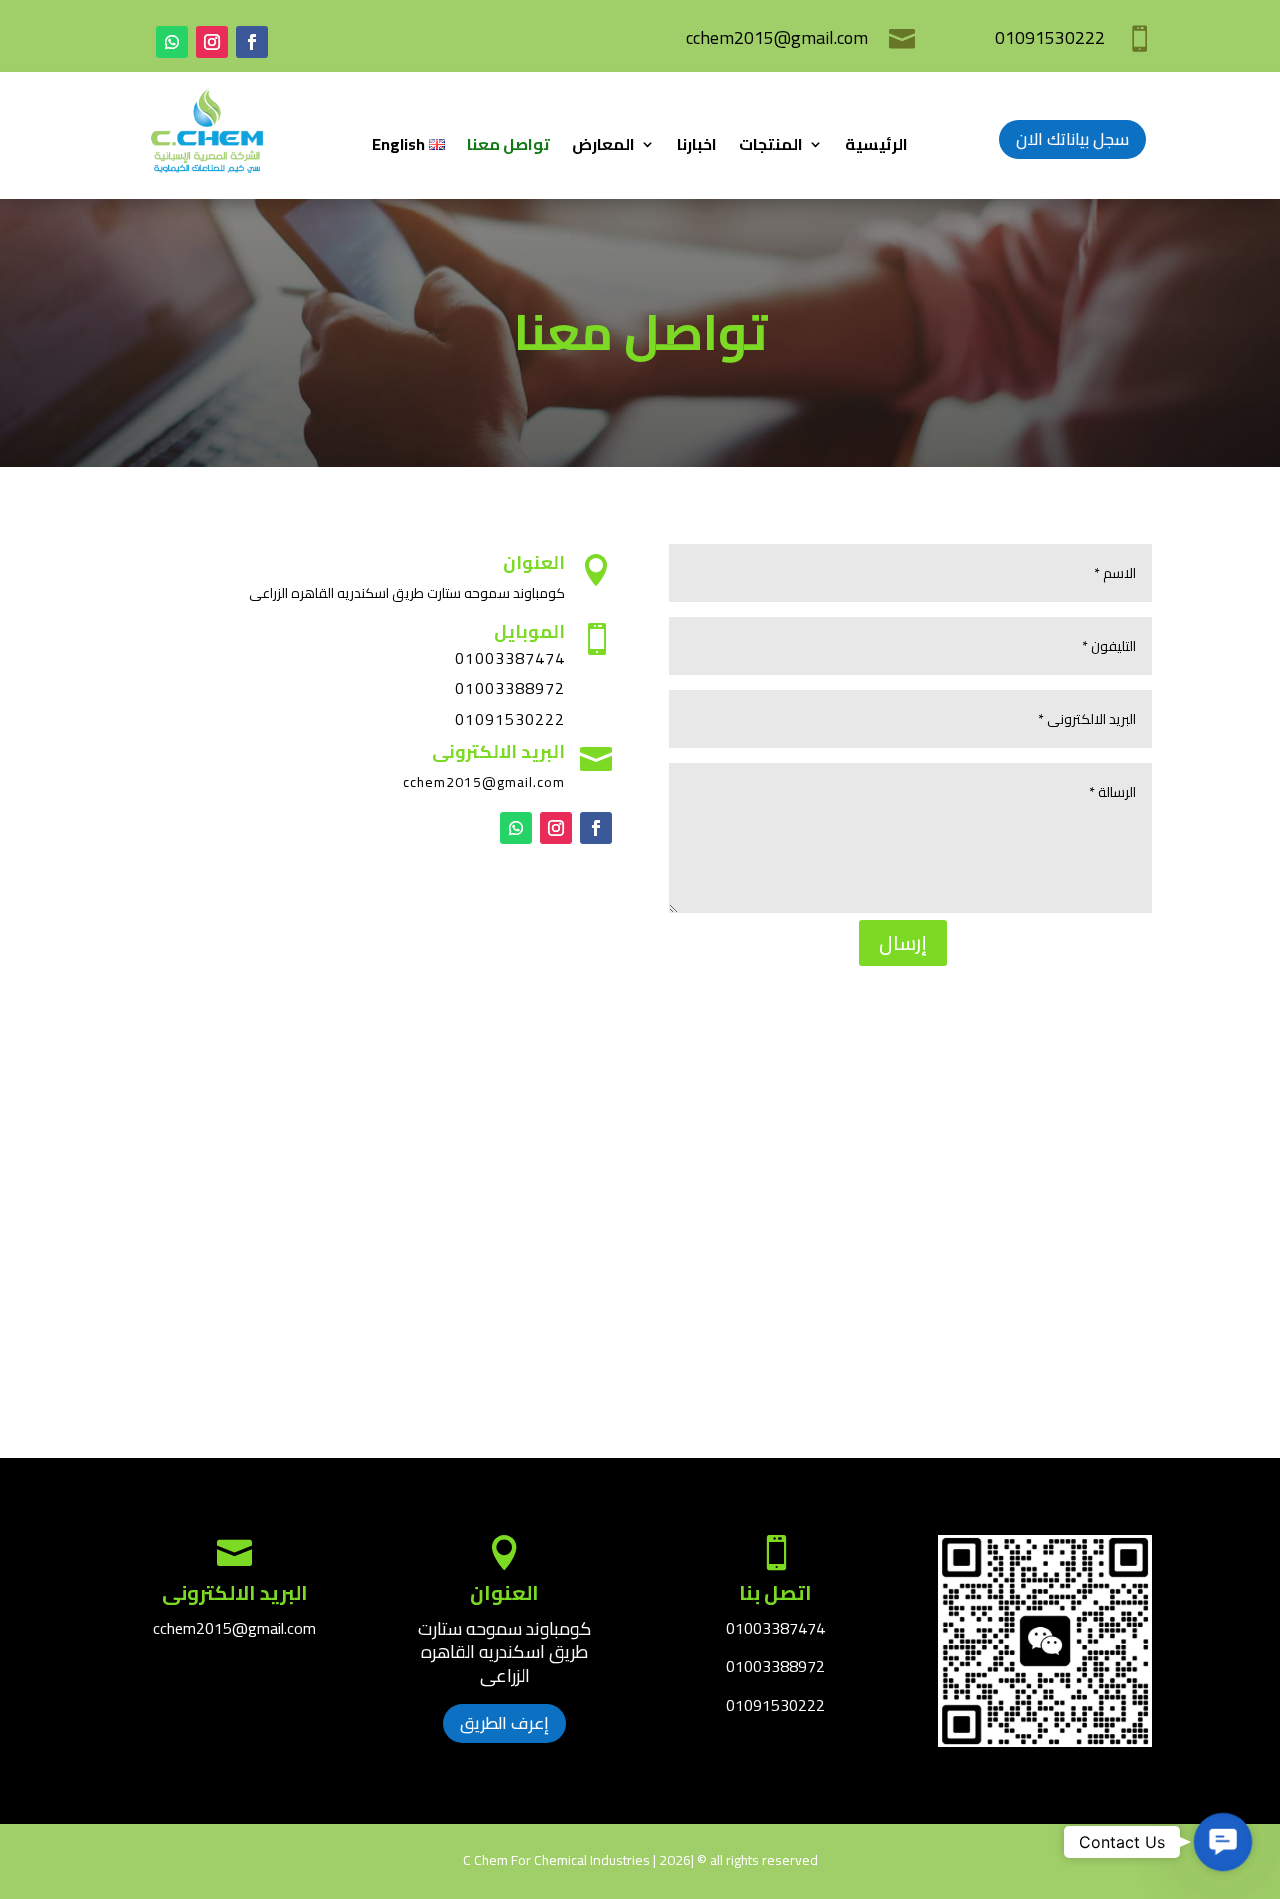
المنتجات (771, 148)
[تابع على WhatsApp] (172, 42)
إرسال (903, 942)
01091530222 (510, 719)
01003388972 (510, 688)
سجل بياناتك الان (1072, 139)
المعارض (603, 148)
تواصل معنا (508, 148)
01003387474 (775, 1628)
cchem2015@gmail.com (777, 37)
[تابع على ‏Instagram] (212, 42)
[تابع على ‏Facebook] (252, 42)
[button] (1223, 1842)
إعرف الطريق (504, 1723)
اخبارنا (697, 148)
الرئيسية (876, 148)
